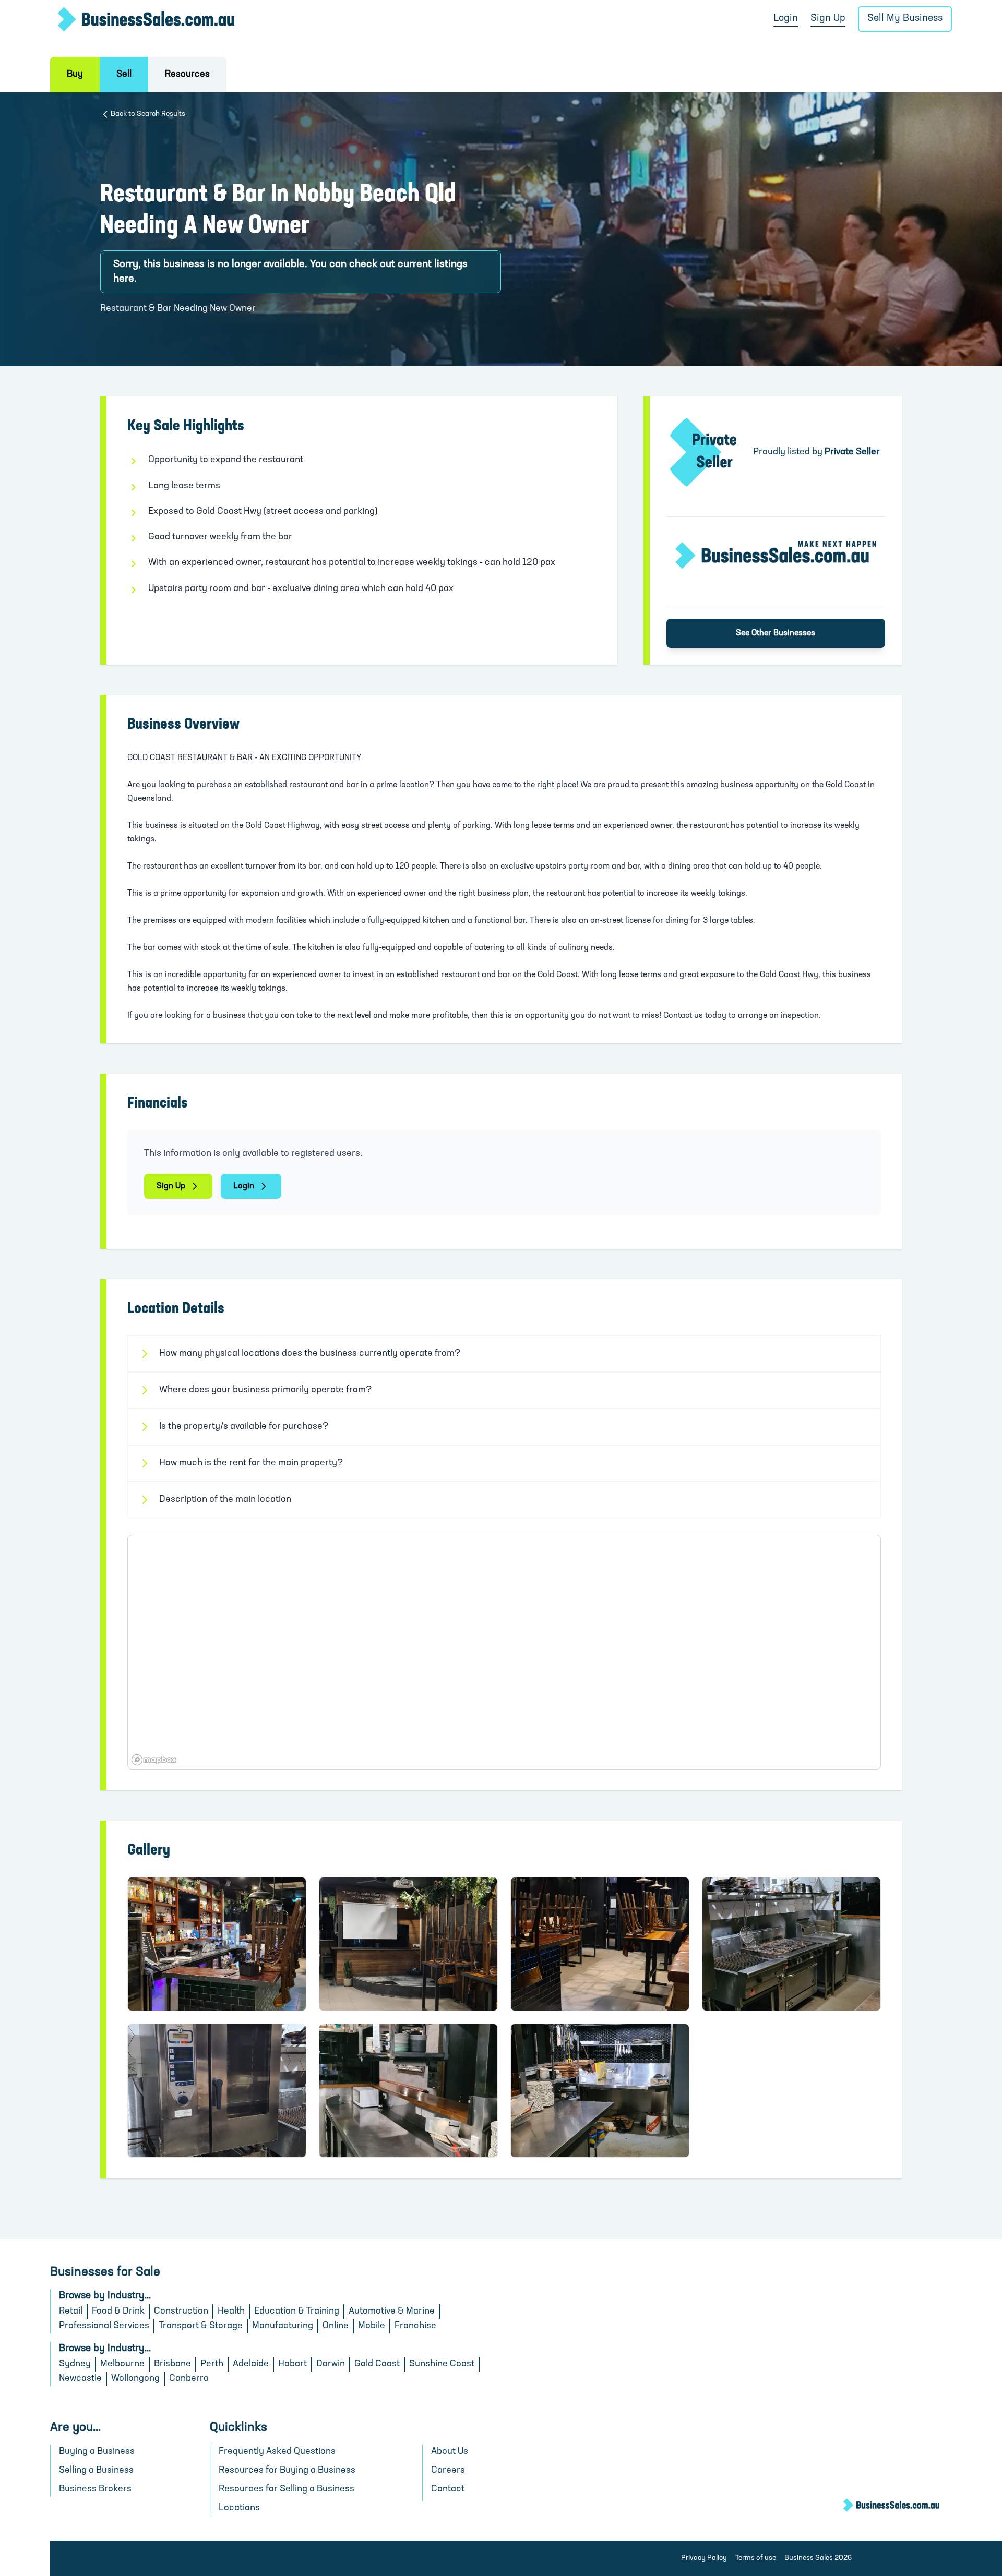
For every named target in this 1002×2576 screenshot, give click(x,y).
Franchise (415, 2326)
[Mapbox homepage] (154, 1760)
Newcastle (80, 2379)
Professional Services (104, 2326)
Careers (448, 2471)
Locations (239, 2508)
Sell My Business (905, 19)
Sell (124, 75)
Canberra (189, 2379)
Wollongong (135, 2379)
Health (231, 2312)
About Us (450, 2452)
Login (786, 19)
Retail (71, 2312)
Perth (212, 2364)
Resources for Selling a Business (287, 2489)
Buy (75, 75)
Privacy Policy (704, 2558)
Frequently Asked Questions (277, 2452)
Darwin (331, 2364)
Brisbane (172, 2364)
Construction (181, 2312)
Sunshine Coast (442, 2364)
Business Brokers (95, 2489)
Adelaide (251, 2364)
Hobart (293, 2364)
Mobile (372, 2326)
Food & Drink (118, 2312)
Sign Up (828, 19)
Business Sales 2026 (818, 2558)
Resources (187, 75)
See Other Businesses (776, 633)
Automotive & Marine (392, 2312)
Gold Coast (377, 2364)
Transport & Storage (201, 2326)
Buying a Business (97, 2452)
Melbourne (122, 2364)
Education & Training (297, 2312)
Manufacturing (283, 2326)
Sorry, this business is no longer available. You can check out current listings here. (290, 272)
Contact (448, 2489)
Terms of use (756, 2558)
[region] (504, 1652)
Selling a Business (96, 2471)
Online (336, 2326)
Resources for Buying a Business (287, 2471)
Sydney (75, 2364)
